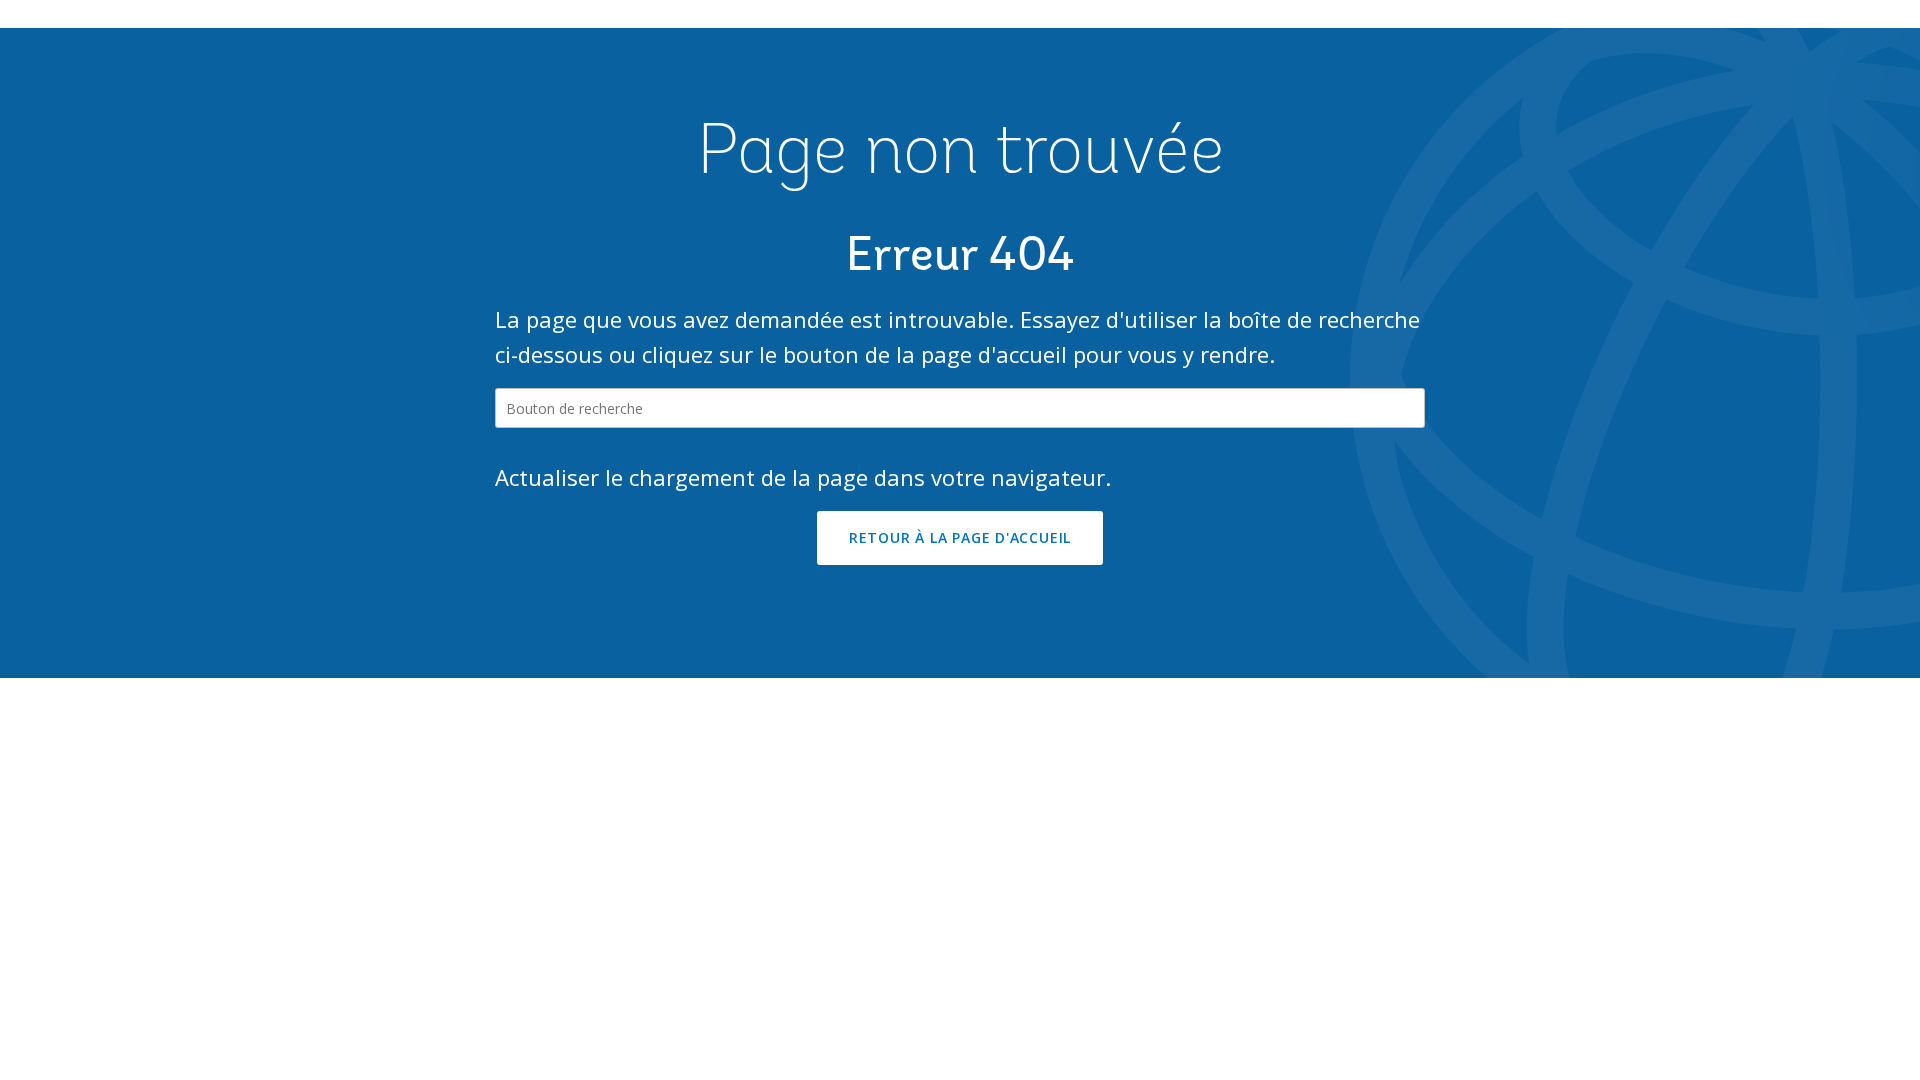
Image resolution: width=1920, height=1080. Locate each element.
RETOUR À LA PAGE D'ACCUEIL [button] (960, 537)
